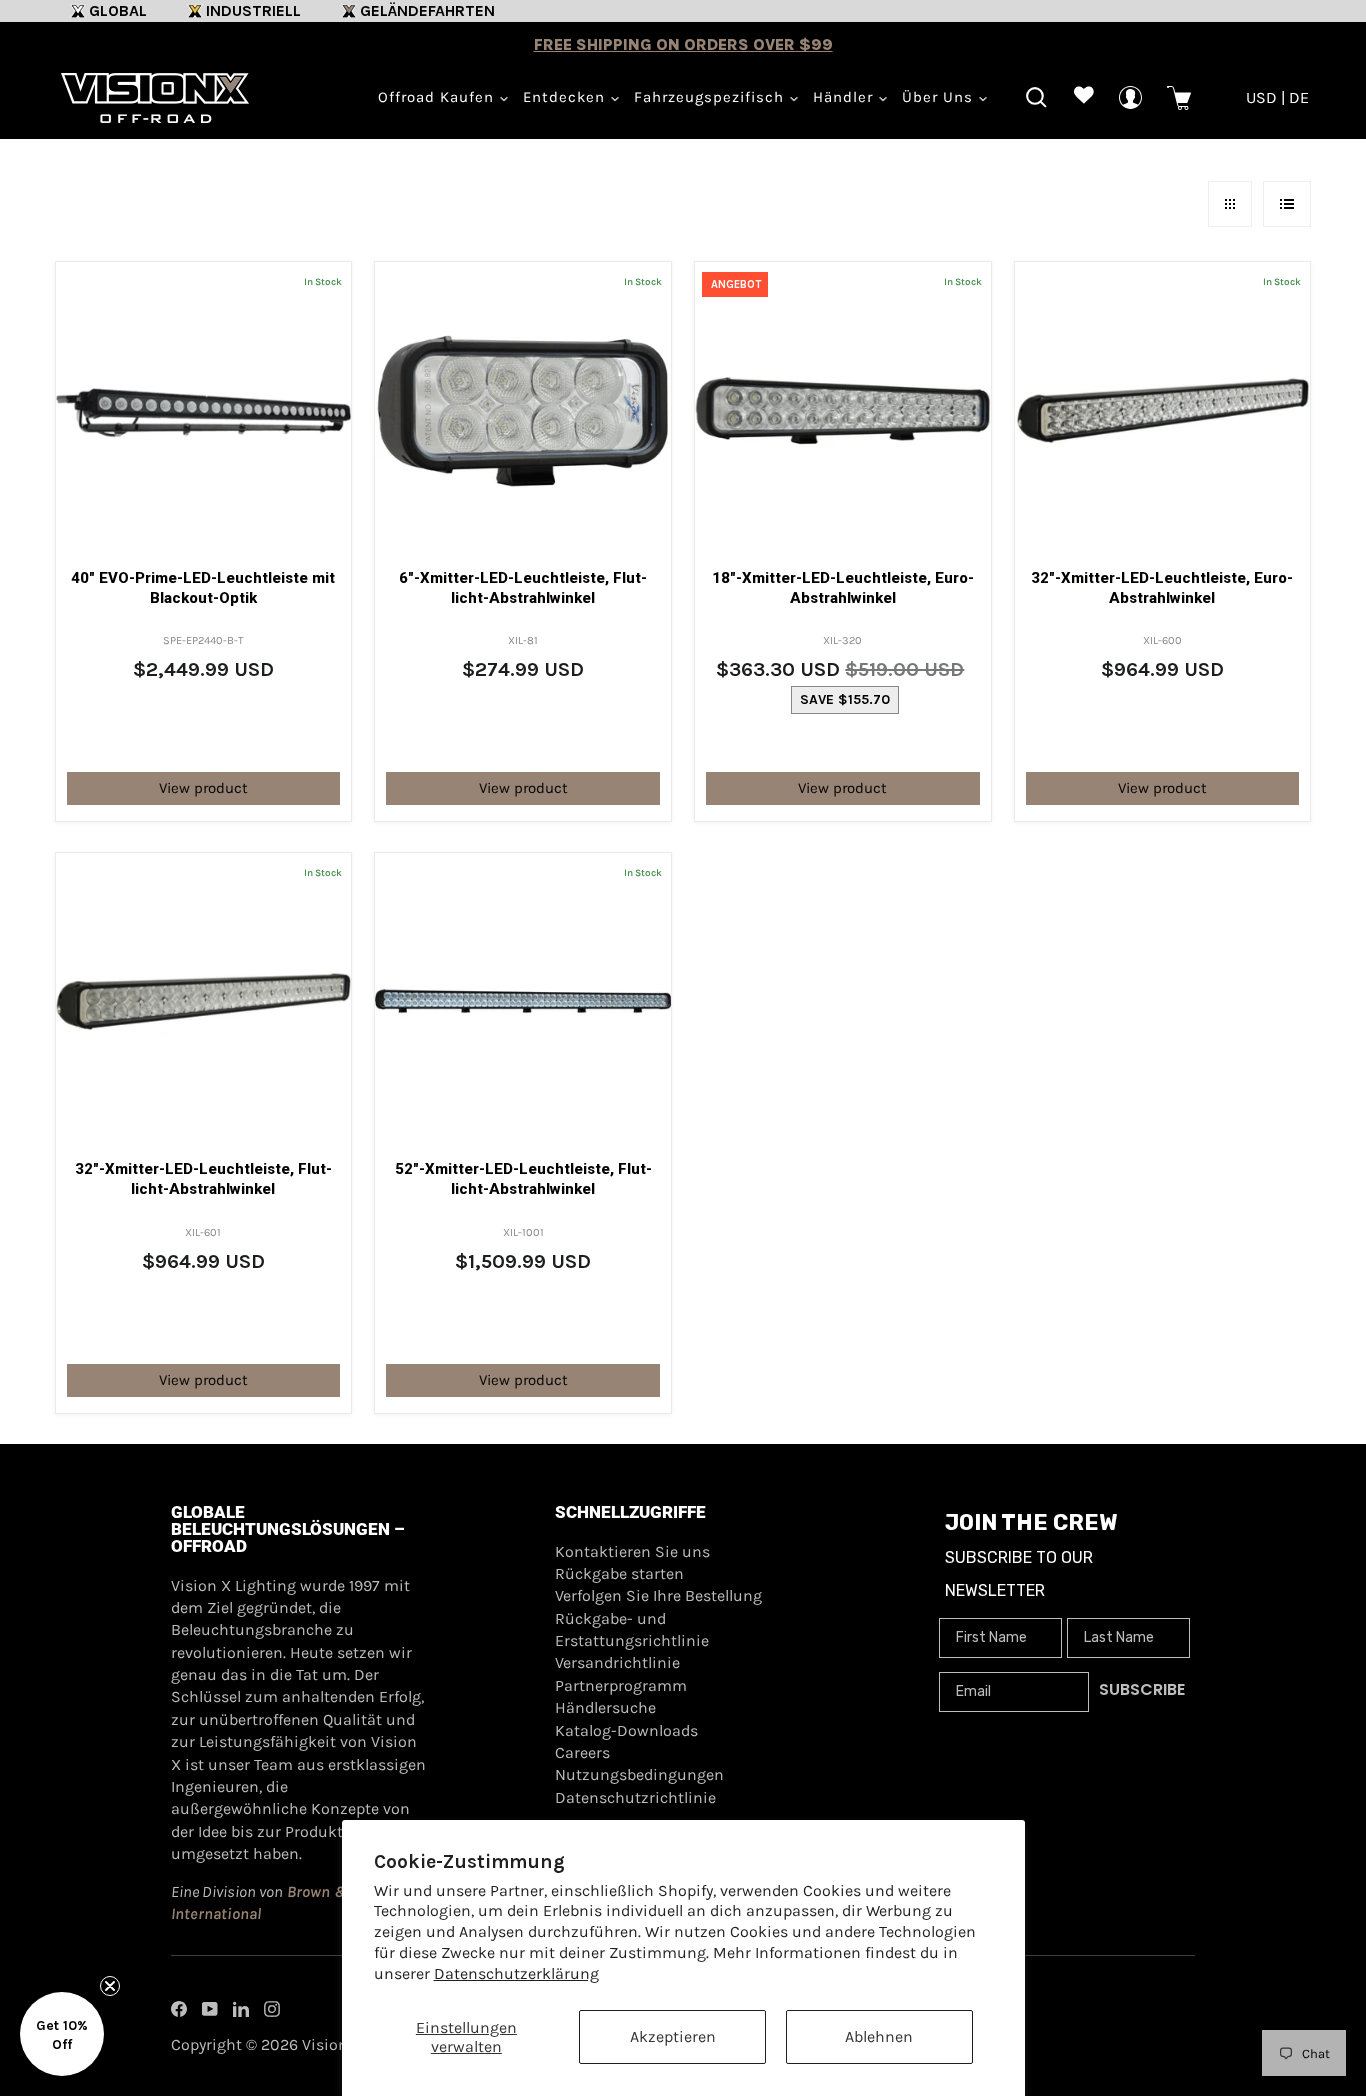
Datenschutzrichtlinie (635, 1797)
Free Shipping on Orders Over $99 (683, 44)
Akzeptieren (673, 2036)
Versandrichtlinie (617, 1662)
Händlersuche (605, 1707)
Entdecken (566, 97)
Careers (582, 1752)
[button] (62, 2034)
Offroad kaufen (438, 97)
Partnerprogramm (621, 1685)
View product (203, 788)
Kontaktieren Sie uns (632, 1551)
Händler (845, 97)
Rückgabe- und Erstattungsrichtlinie (632, 1629)
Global (118, 10)
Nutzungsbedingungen (639, 1774)
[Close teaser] (110, 1986)
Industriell (253, 10)
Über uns (940, 97)
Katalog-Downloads (626, 1730)
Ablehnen (879, 2036)
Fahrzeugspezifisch (711, 97)
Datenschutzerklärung (516, 1973)
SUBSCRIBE (1142, 1689)
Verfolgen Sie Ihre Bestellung (658, 1595)
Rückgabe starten (619, 1573)
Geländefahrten (427, 10)
